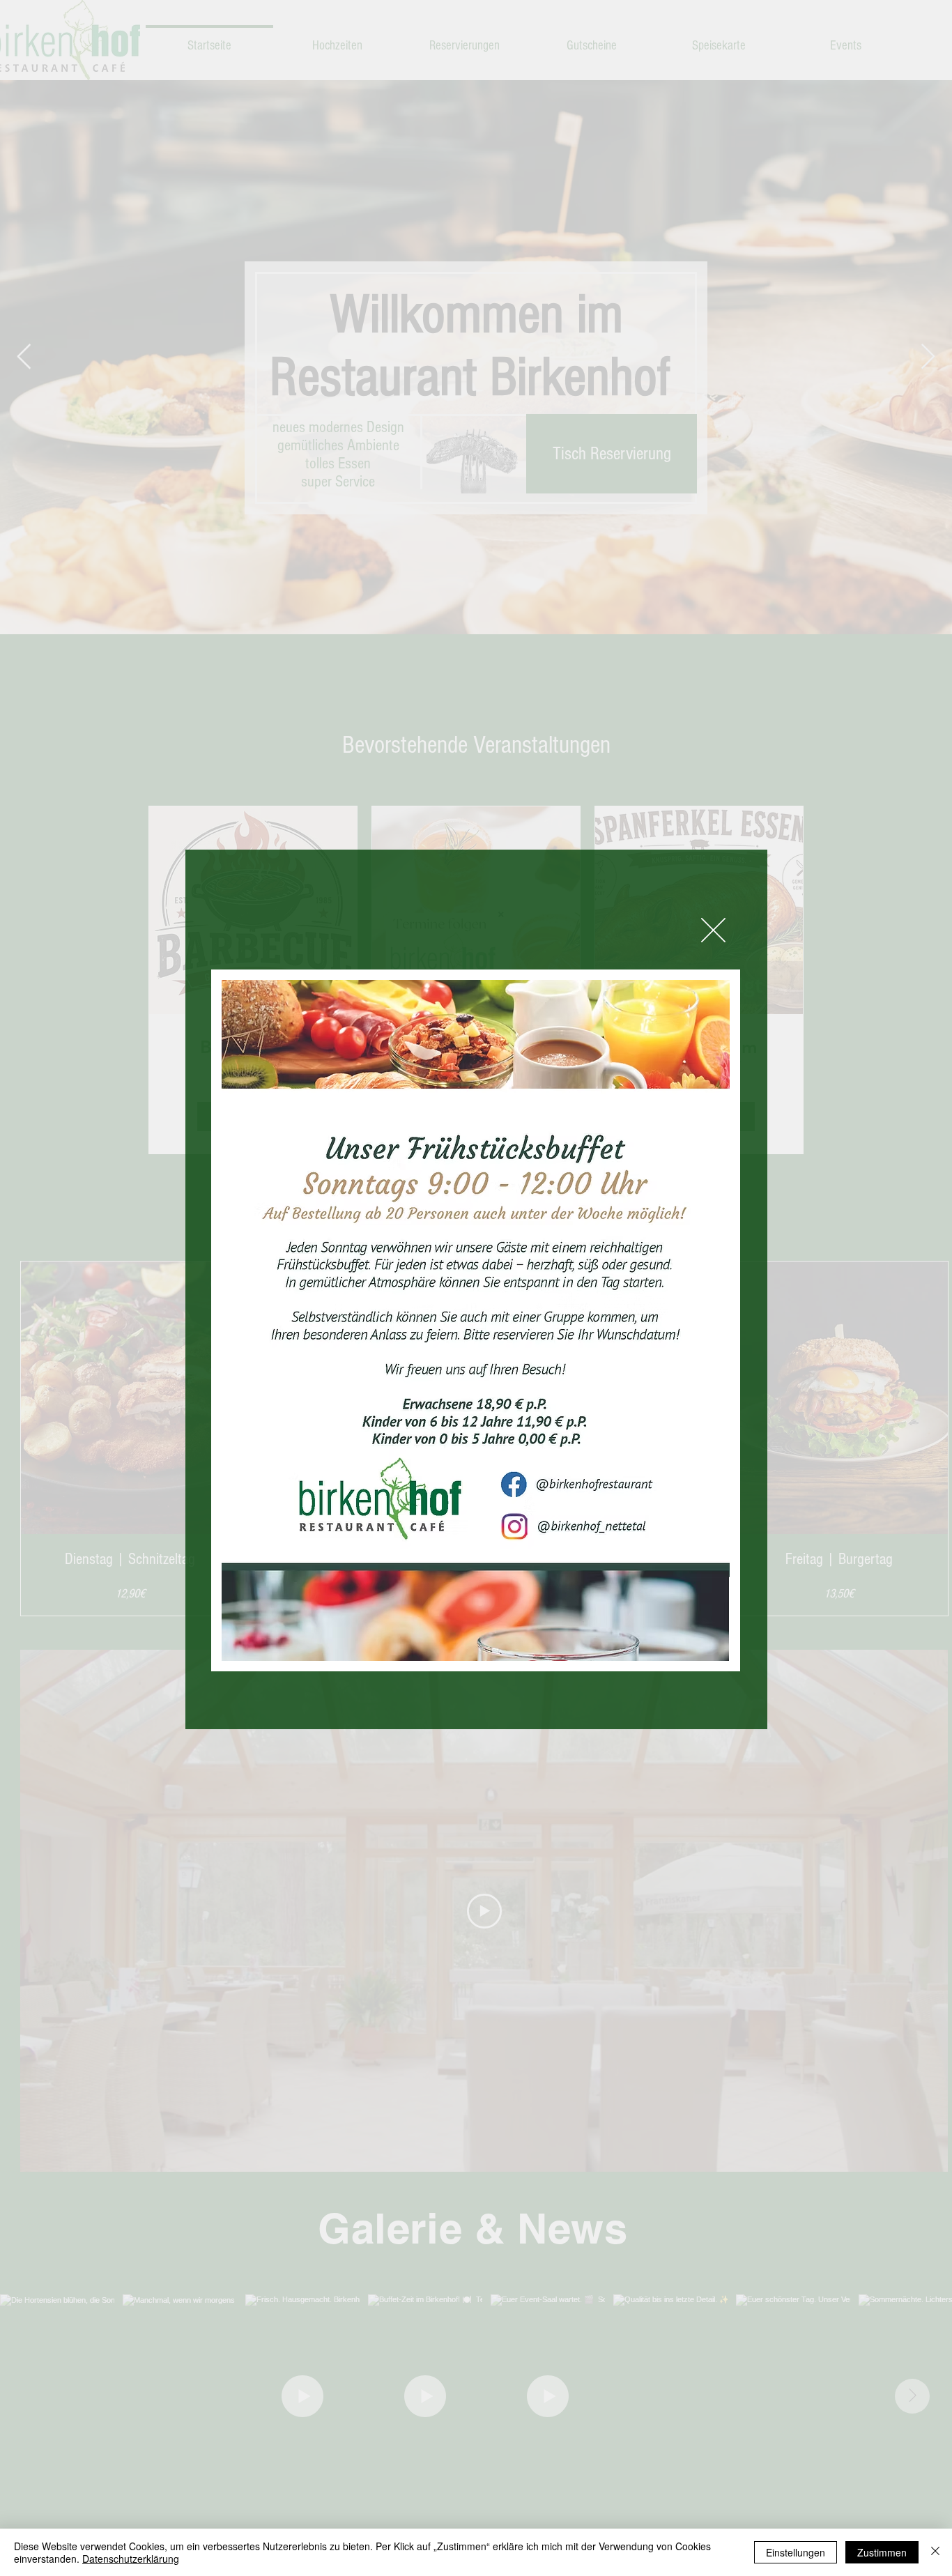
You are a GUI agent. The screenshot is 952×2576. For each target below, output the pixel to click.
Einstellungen (796, 2552)
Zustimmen (882, 2552)
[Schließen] (935, 2552)
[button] (713, 930)
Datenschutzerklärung (131, 2559)
